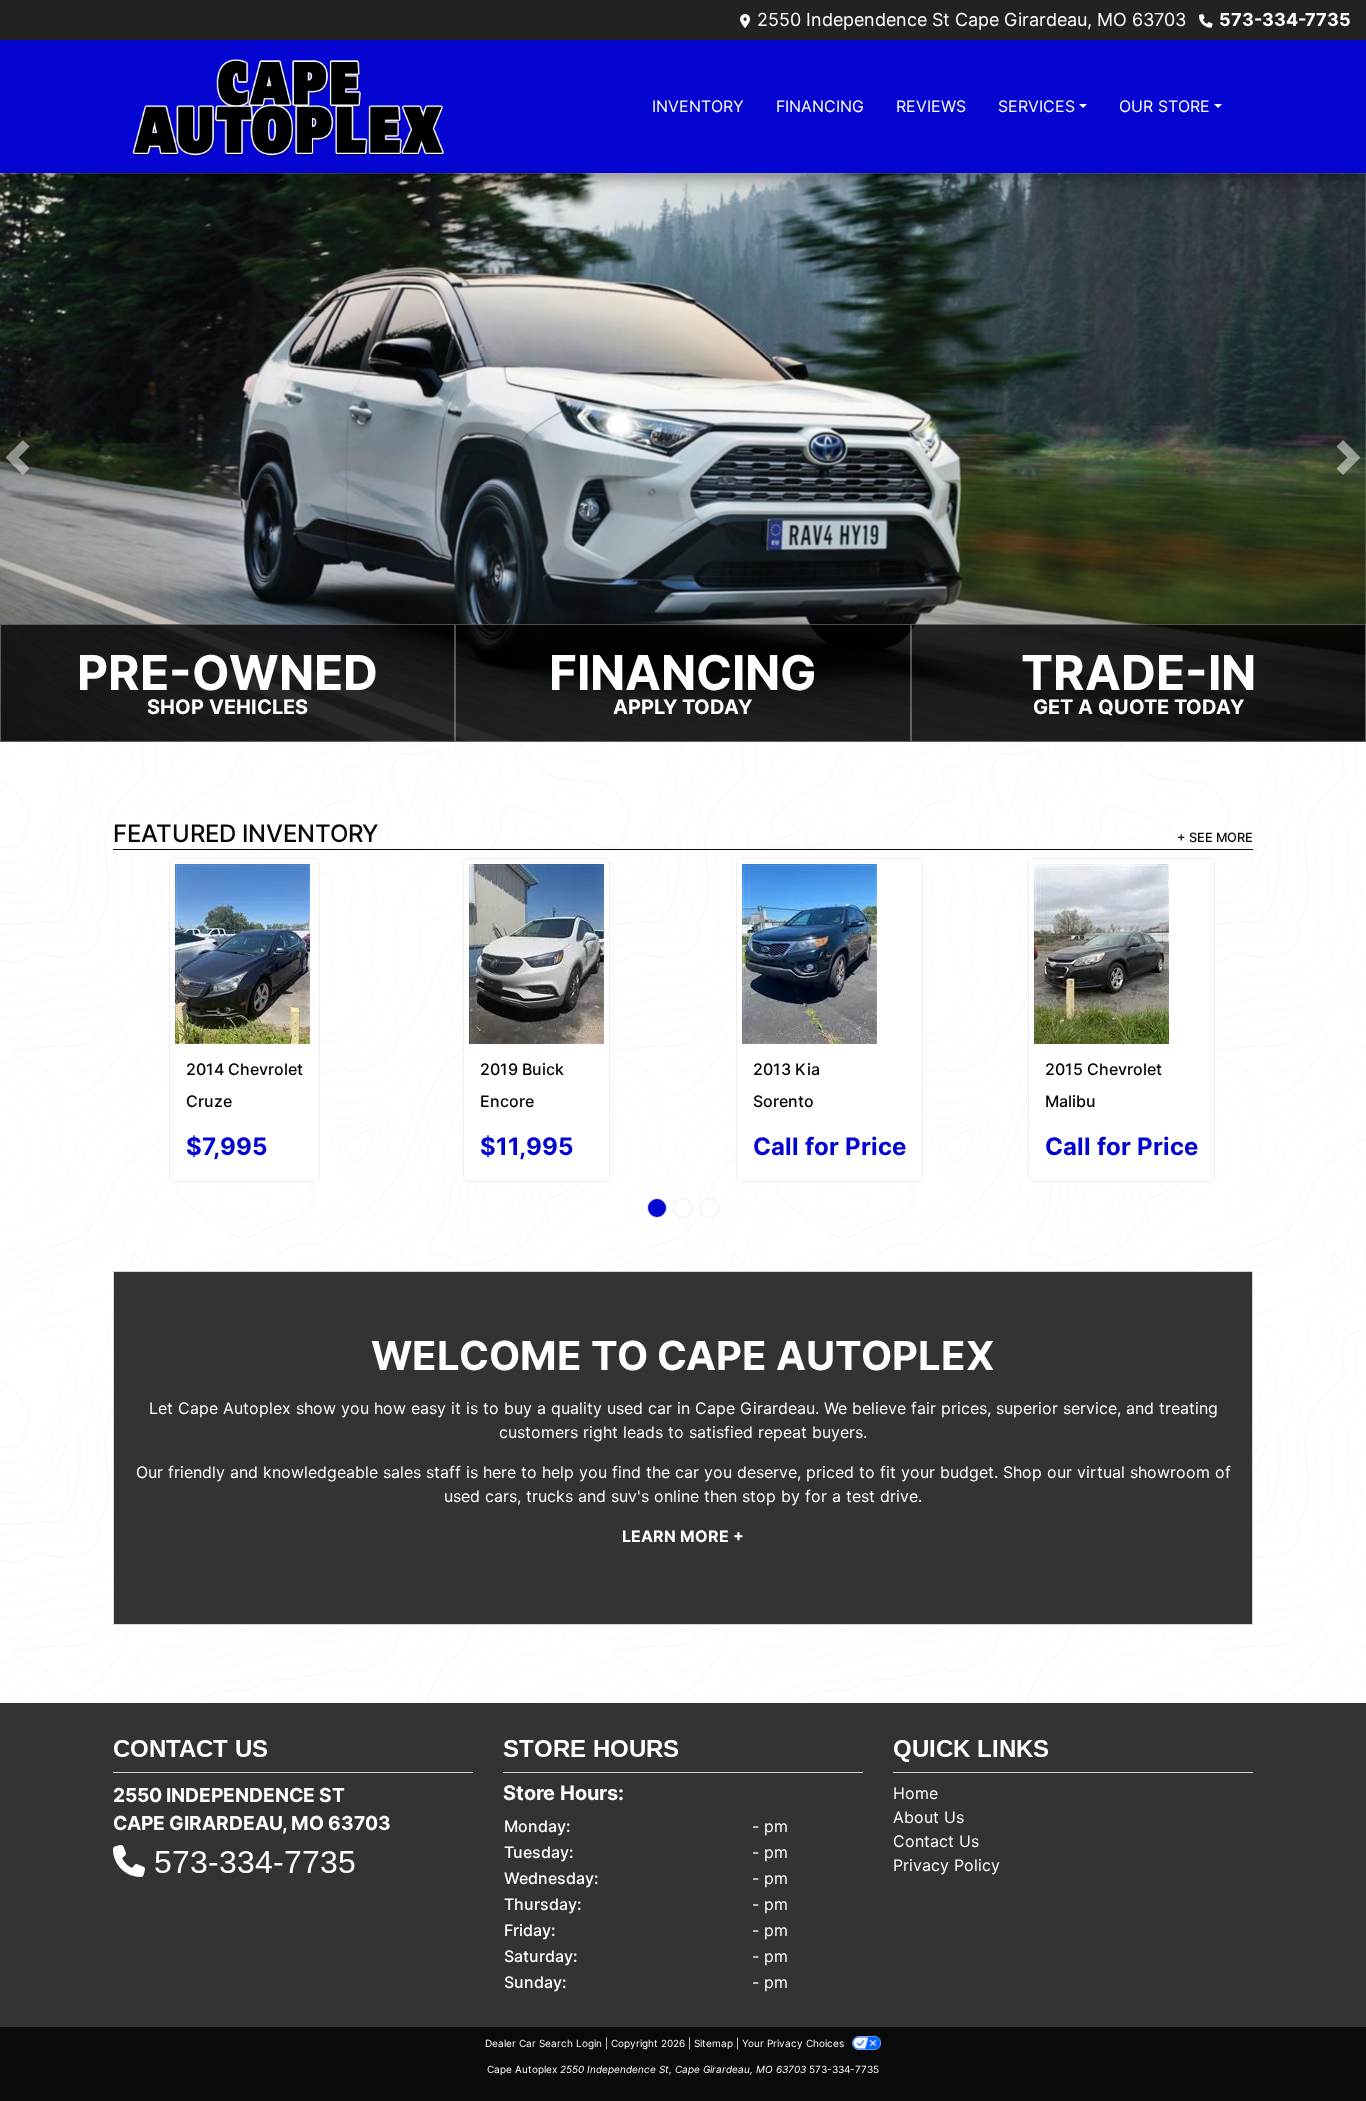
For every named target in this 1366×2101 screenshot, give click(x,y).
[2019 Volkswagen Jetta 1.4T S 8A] (244, 923)
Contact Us (936, 1778)
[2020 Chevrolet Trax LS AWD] (829, 917)
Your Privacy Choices (794, 1980)
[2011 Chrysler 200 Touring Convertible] (1121, 911)
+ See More (1215, 837)
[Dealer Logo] (288, 106)
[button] (17, 457)
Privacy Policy (946, 1802)
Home (915, 1730)
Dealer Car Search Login (543, 1980)
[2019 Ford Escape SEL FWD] (537, 909)
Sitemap (713, 1980)
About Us (928, 1754)
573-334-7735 (1285, 19)
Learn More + (683, 1474)
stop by (771, 1434)
